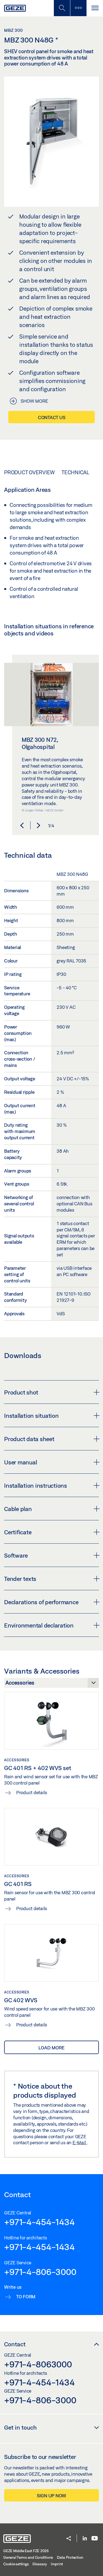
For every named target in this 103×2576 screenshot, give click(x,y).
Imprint (57, 2564)
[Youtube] (95, 2539)
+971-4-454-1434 (39, 2222)
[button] (22, 825)
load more (51, 2048)
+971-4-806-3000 (40, 2272)
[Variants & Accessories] (51, 1684)
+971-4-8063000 (38, 2364)
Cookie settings (16, 2564)
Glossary (40, 2564)
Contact (15, 2344)
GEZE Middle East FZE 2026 (26, 2551)
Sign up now (51, 2496)
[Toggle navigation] (95, 8)
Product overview (29, 472)
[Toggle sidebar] (78, 8)
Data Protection (70, 2557)
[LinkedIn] (85, 2539)
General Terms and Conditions (28, 2557)
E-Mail (80, 2142)
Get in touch (20, 2427)
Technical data (82, 472)
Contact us (52, 417)
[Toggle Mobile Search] (62, 8)
